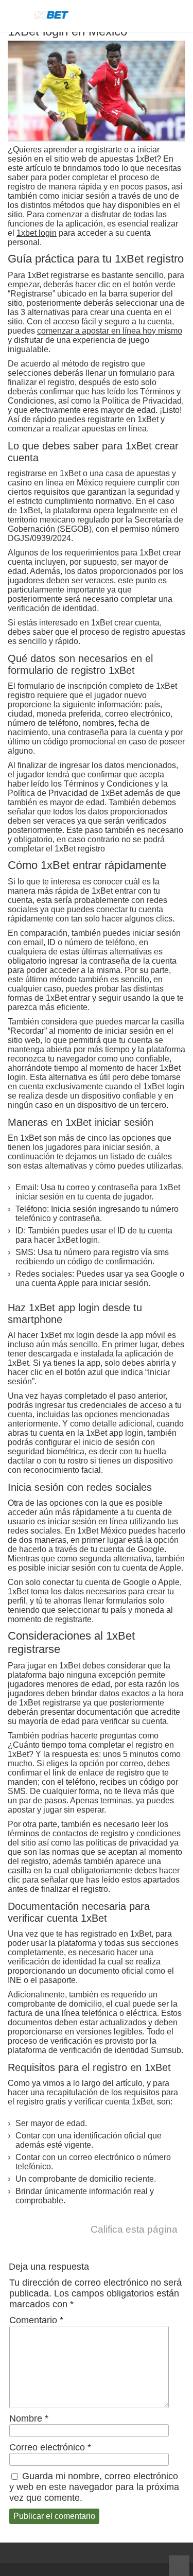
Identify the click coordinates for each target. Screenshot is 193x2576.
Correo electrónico (50, 2447)
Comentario (36, 2320)
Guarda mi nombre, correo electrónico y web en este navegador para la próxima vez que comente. (94, 2487)
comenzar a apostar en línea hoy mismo (110, 331)
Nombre (29, 2418)
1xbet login (37, 233)
